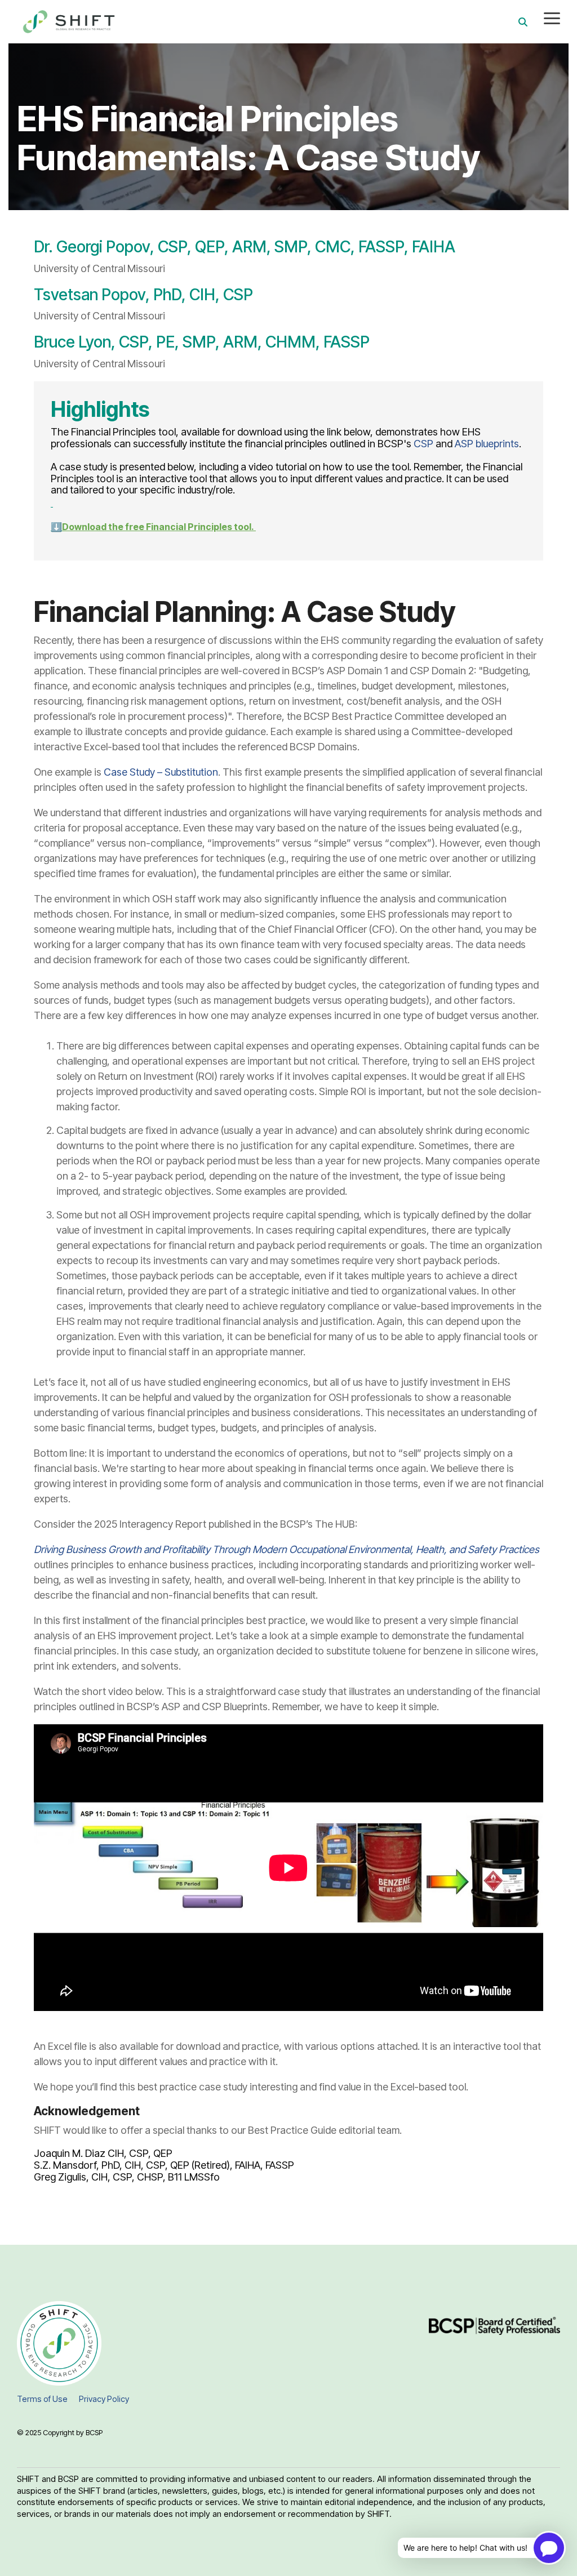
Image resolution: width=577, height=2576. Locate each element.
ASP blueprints (487, 444)
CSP (423, 444)
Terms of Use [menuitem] (42, 2399)
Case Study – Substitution (161, 772)
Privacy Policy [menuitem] (104, 2399)
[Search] (523, 22)
